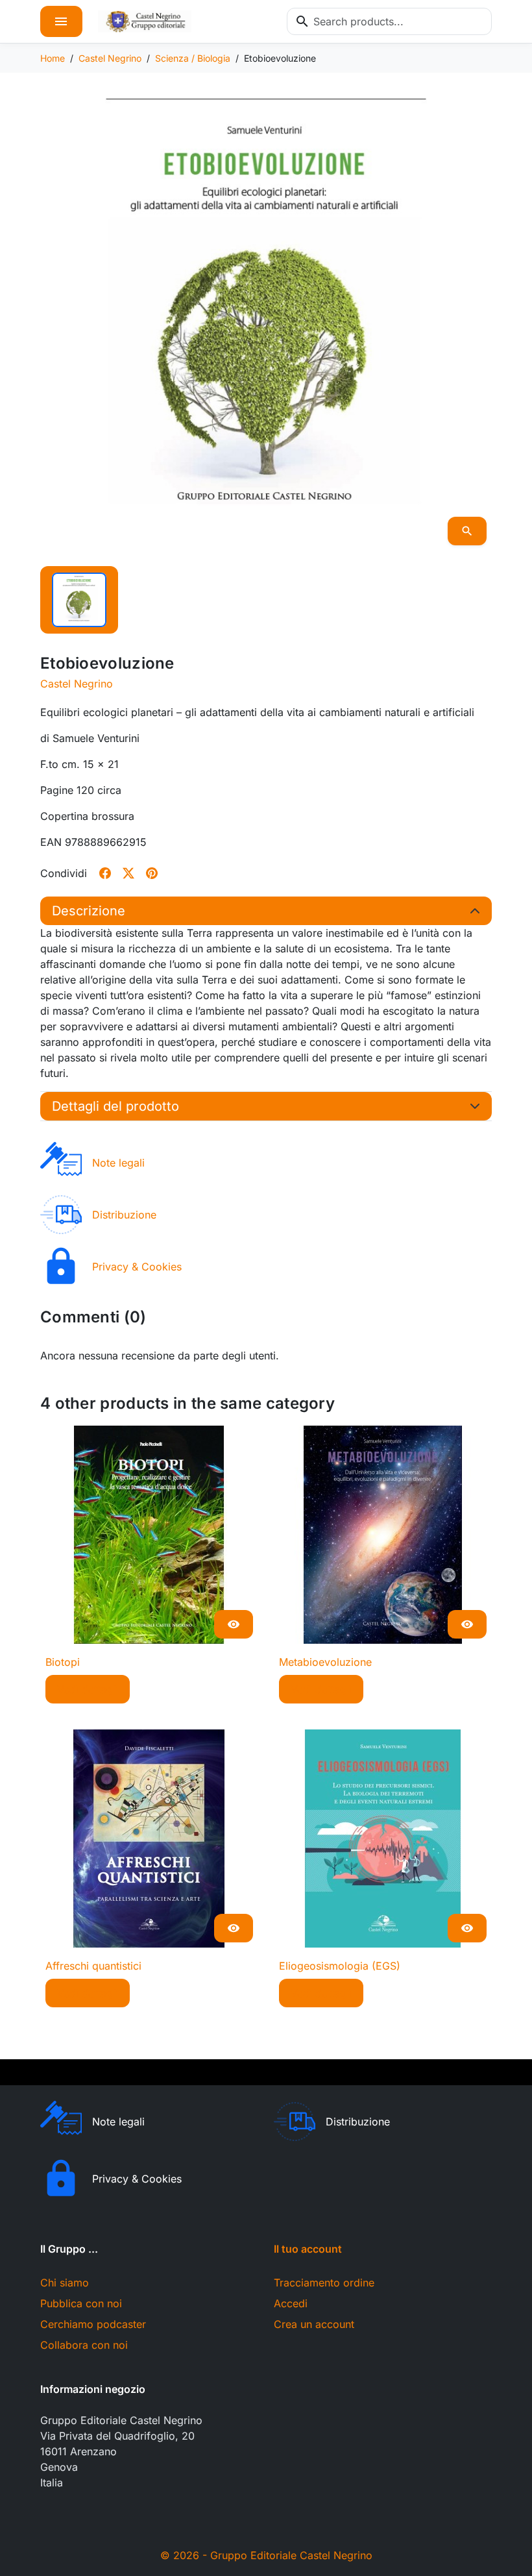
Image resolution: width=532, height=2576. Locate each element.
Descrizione (89, 911)
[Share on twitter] (128, 873)
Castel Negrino (77, 684)
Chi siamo (65, 2283)
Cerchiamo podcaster (93, 2324)
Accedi (291, 2303)
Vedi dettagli (88, 1689)
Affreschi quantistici (93, 1966)
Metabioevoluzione (325, 1662)
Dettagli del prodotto (115, 1106)
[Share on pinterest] (152, 873)
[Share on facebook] (105, 873)
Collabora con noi (84, 2345)
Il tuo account (308, 2249)
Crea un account (314, 2324)
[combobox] (389, 21)
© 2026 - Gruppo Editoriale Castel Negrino (266, 2555)
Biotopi (63, 1662)
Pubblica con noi (81, 2303)
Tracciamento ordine (324, 2283)
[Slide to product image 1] (79, 600)
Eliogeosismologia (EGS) (340, 1966)
